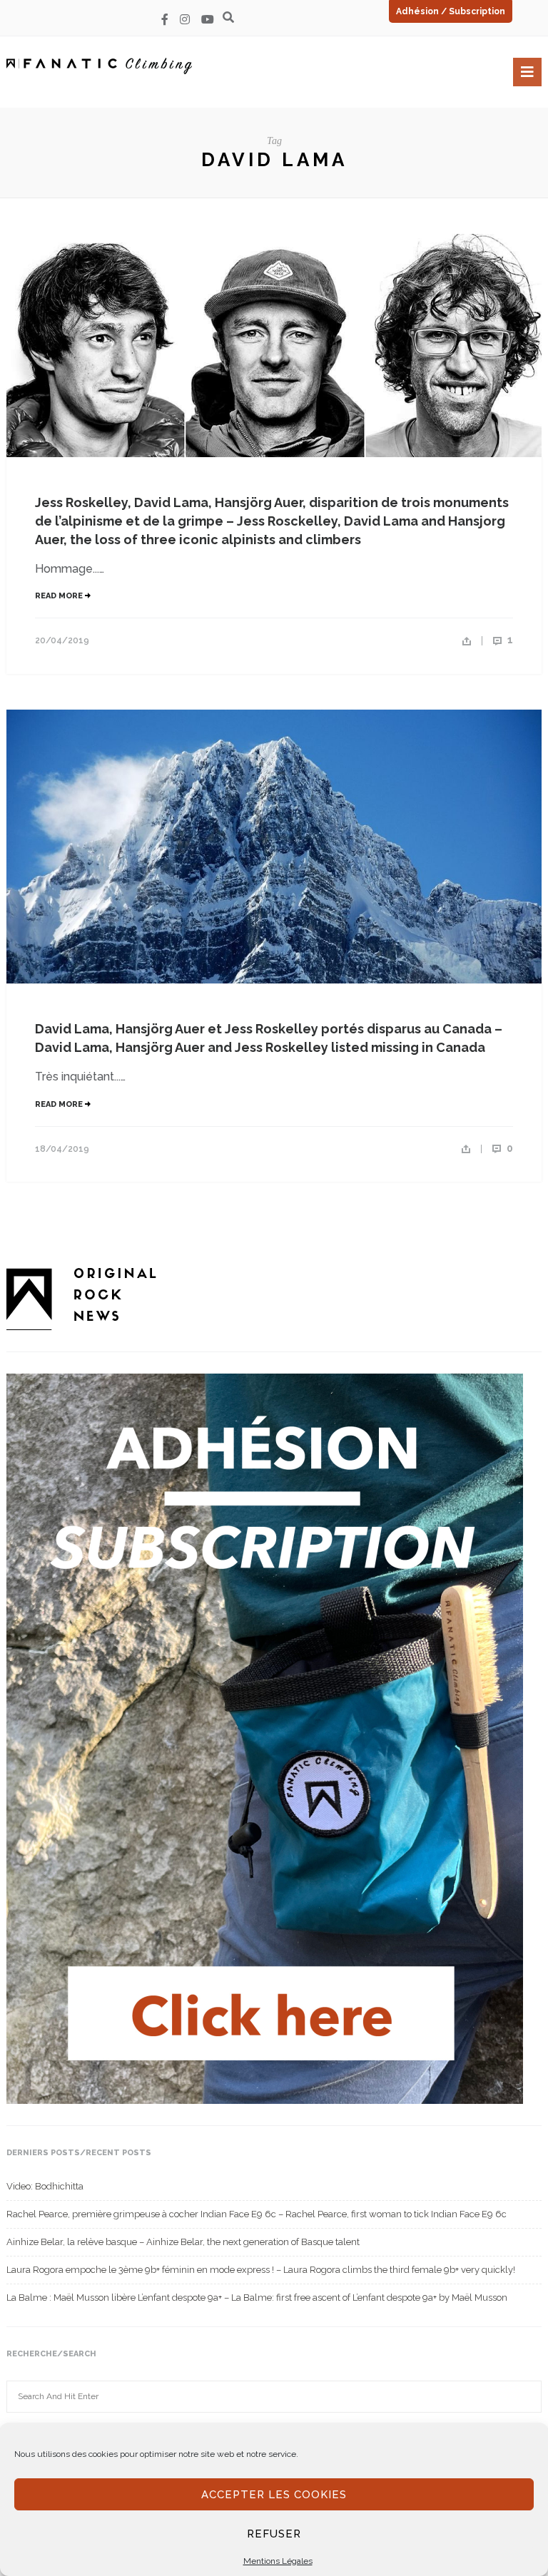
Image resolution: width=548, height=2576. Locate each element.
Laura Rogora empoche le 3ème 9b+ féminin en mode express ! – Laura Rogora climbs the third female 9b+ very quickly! (261, 2270)
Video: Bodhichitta (45, 2186)
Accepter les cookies (274, 2495)
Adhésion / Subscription (451, 11)
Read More (60, 596)
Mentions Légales (278, 2561)
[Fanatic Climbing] (99, 66)
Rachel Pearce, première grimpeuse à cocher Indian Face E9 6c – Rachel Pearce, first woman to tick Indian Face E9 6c (257, 2214)
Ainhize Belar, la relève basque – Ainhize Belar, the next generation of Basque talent (183, 2242)
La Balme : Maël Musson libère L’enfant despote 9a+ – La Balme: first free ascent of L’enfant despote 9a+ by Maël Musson (257, 2298)
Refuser (274, 2534)
